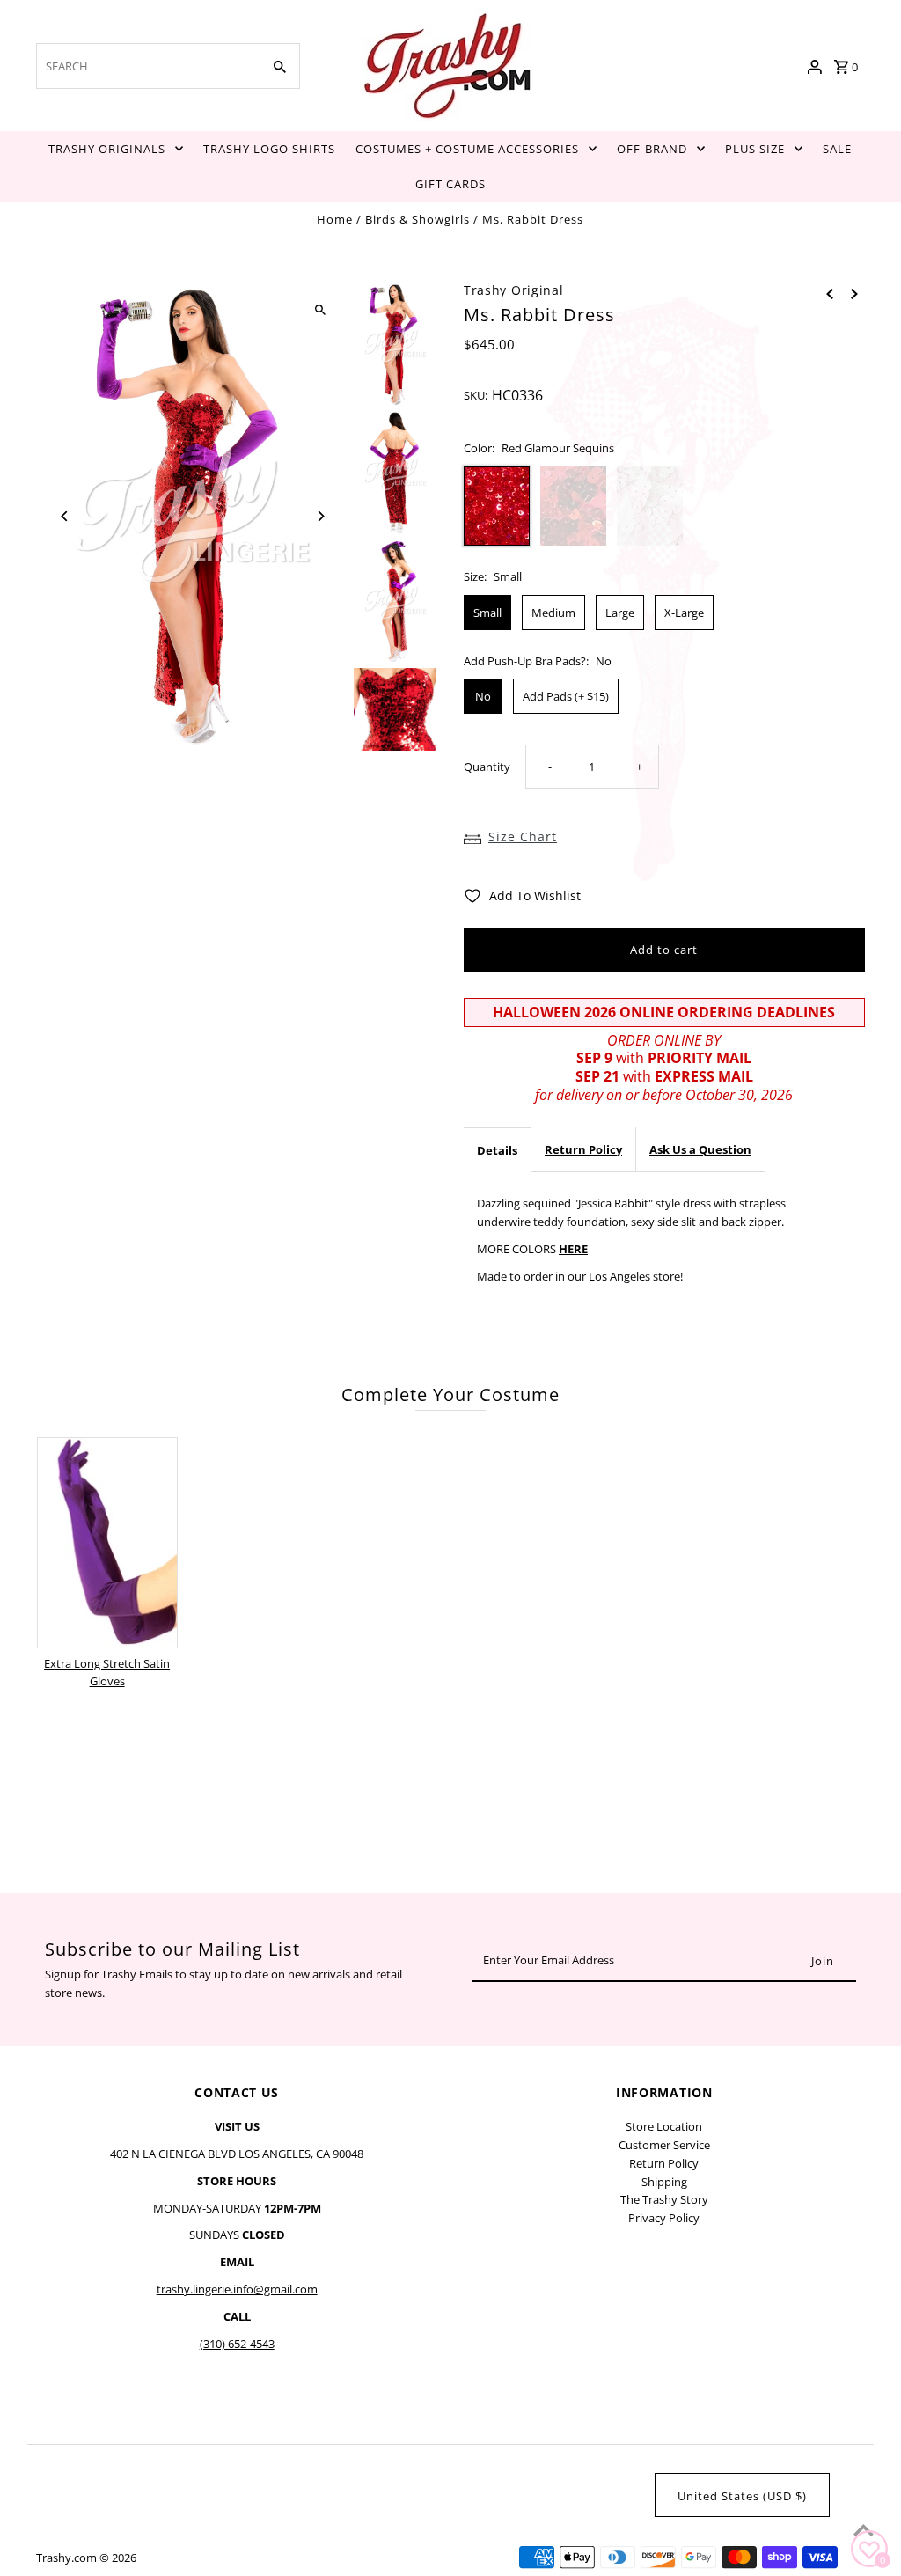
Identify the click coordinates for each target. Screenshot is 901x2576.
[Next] (321, 516)
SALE (837, 149)
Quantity (487, 767)
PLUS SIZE (755, 149)
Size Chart (523, 837)
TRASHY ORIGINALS (107, 149)
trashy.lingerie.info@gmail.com (237, 2289)
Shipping (664, 2182)
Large (620, 613)
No (483, 696)
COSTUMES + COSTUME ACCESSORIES (467, 149)
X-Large (684, 613)
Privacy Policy (664, 2218)
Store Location (664, 2126)
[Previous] (65, 516)
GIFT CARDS (450, 184)
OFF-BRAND (652, 149)
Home (335, 219)
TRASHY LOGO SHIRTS (269, 149)
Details (497, 1150)
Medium (553, 613)
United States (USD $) (742, 2496)
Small (487, 613)
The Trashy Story (664, 2199)
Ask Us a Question (700, 1149)
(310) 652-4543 (237, 2344)
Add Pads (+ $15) (566, 696)
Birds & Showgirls (418, 219)
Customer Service (664, 2145)
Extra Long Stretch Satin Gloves (107, 1673)
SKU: (476, 395)
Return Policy (583, 1149)
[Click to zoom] (321, 310)
